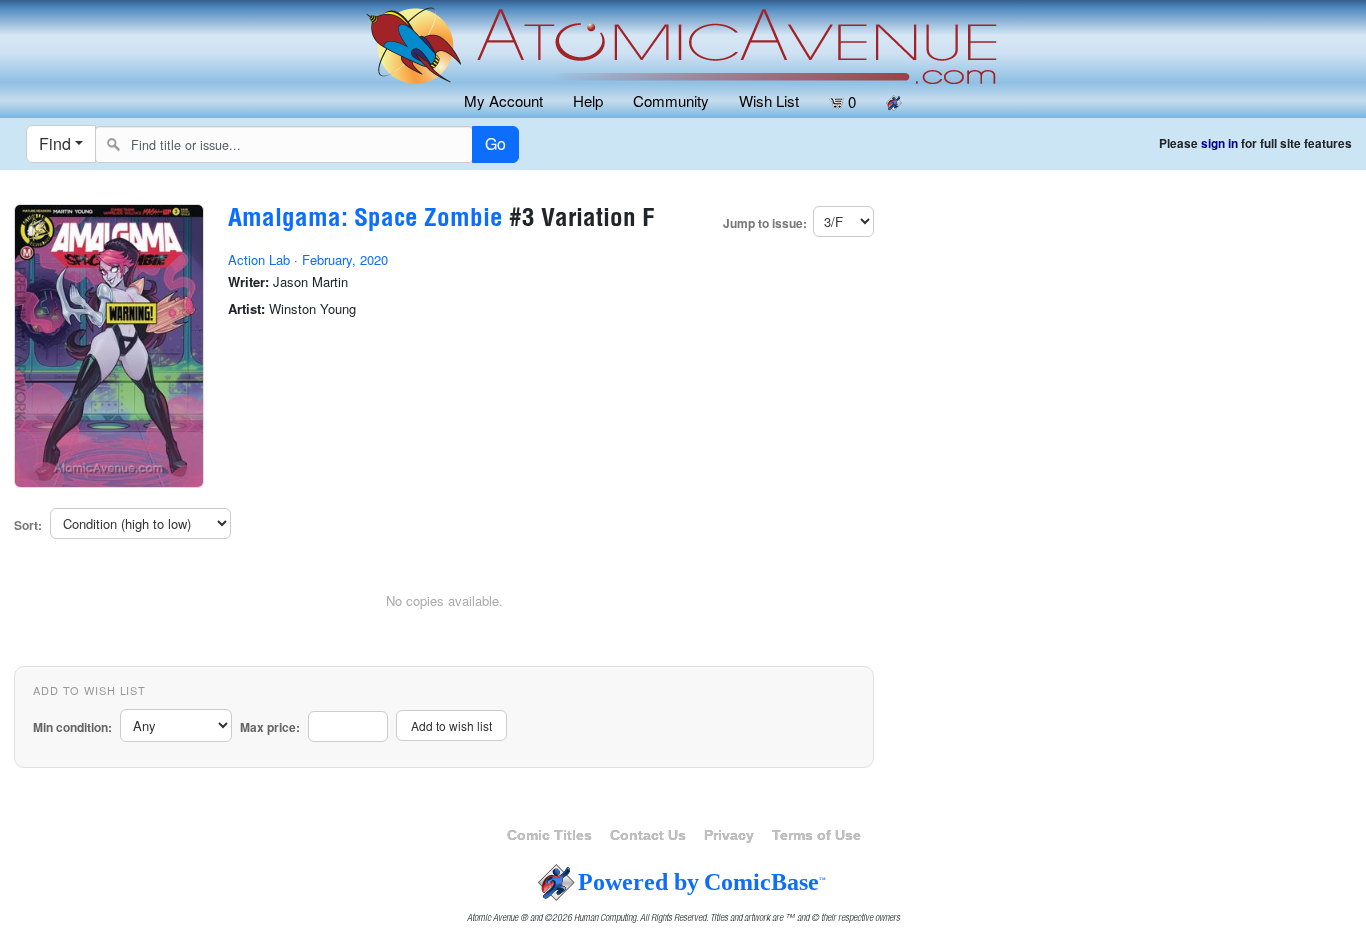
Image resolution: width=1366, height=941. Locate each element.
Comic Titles (549, 835)
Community (671, 100)
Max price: (270, 727)
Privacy (729, 835)
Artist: (246, 309)
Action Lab (259, 259)
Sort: (28, 525)
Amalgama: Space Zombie (365, 220)
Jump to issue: (765, 223)
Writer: (248, 282)
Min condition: (72, 727)
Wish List (769, 100)
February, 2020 (345, 259)
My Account (503, 100)
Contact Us (648, 835)
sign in (1219, 143)
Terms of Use (816, 835)
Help (588, 100)
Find (55, 143)
